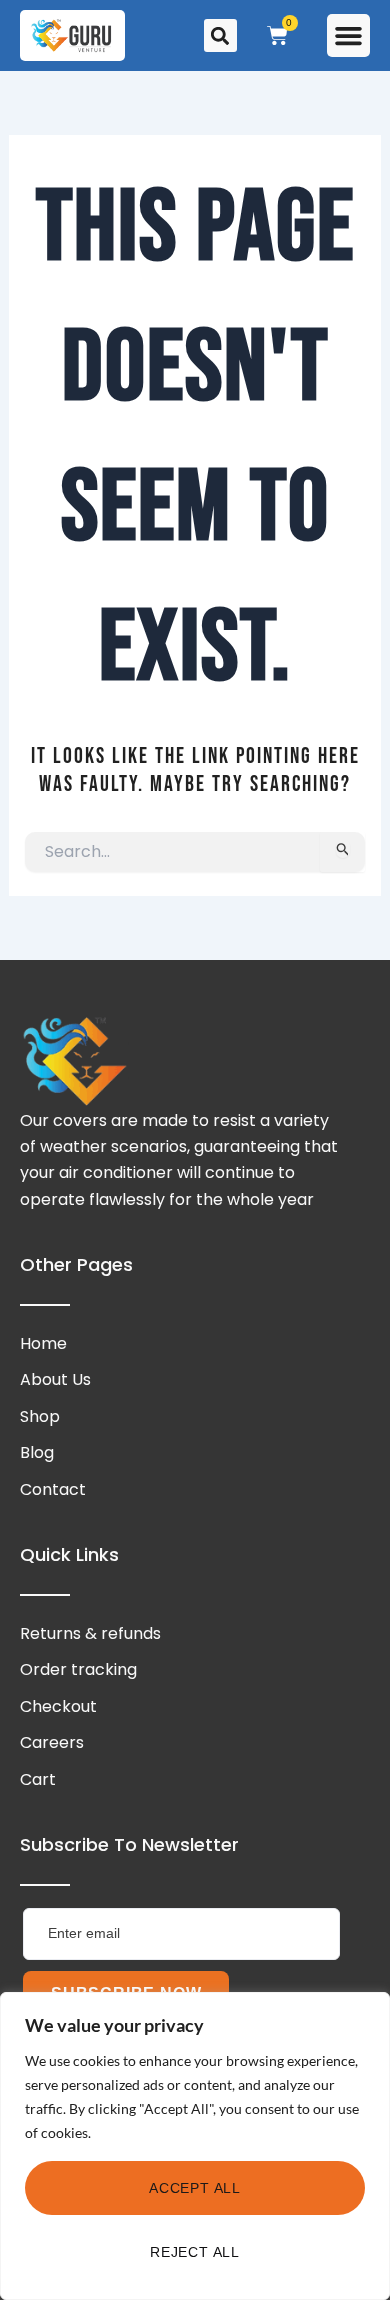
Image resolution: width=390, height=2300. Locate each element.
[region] (195, 2146)
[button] (349, 36)
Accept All (195, 2188)
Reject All (195, 2252)
